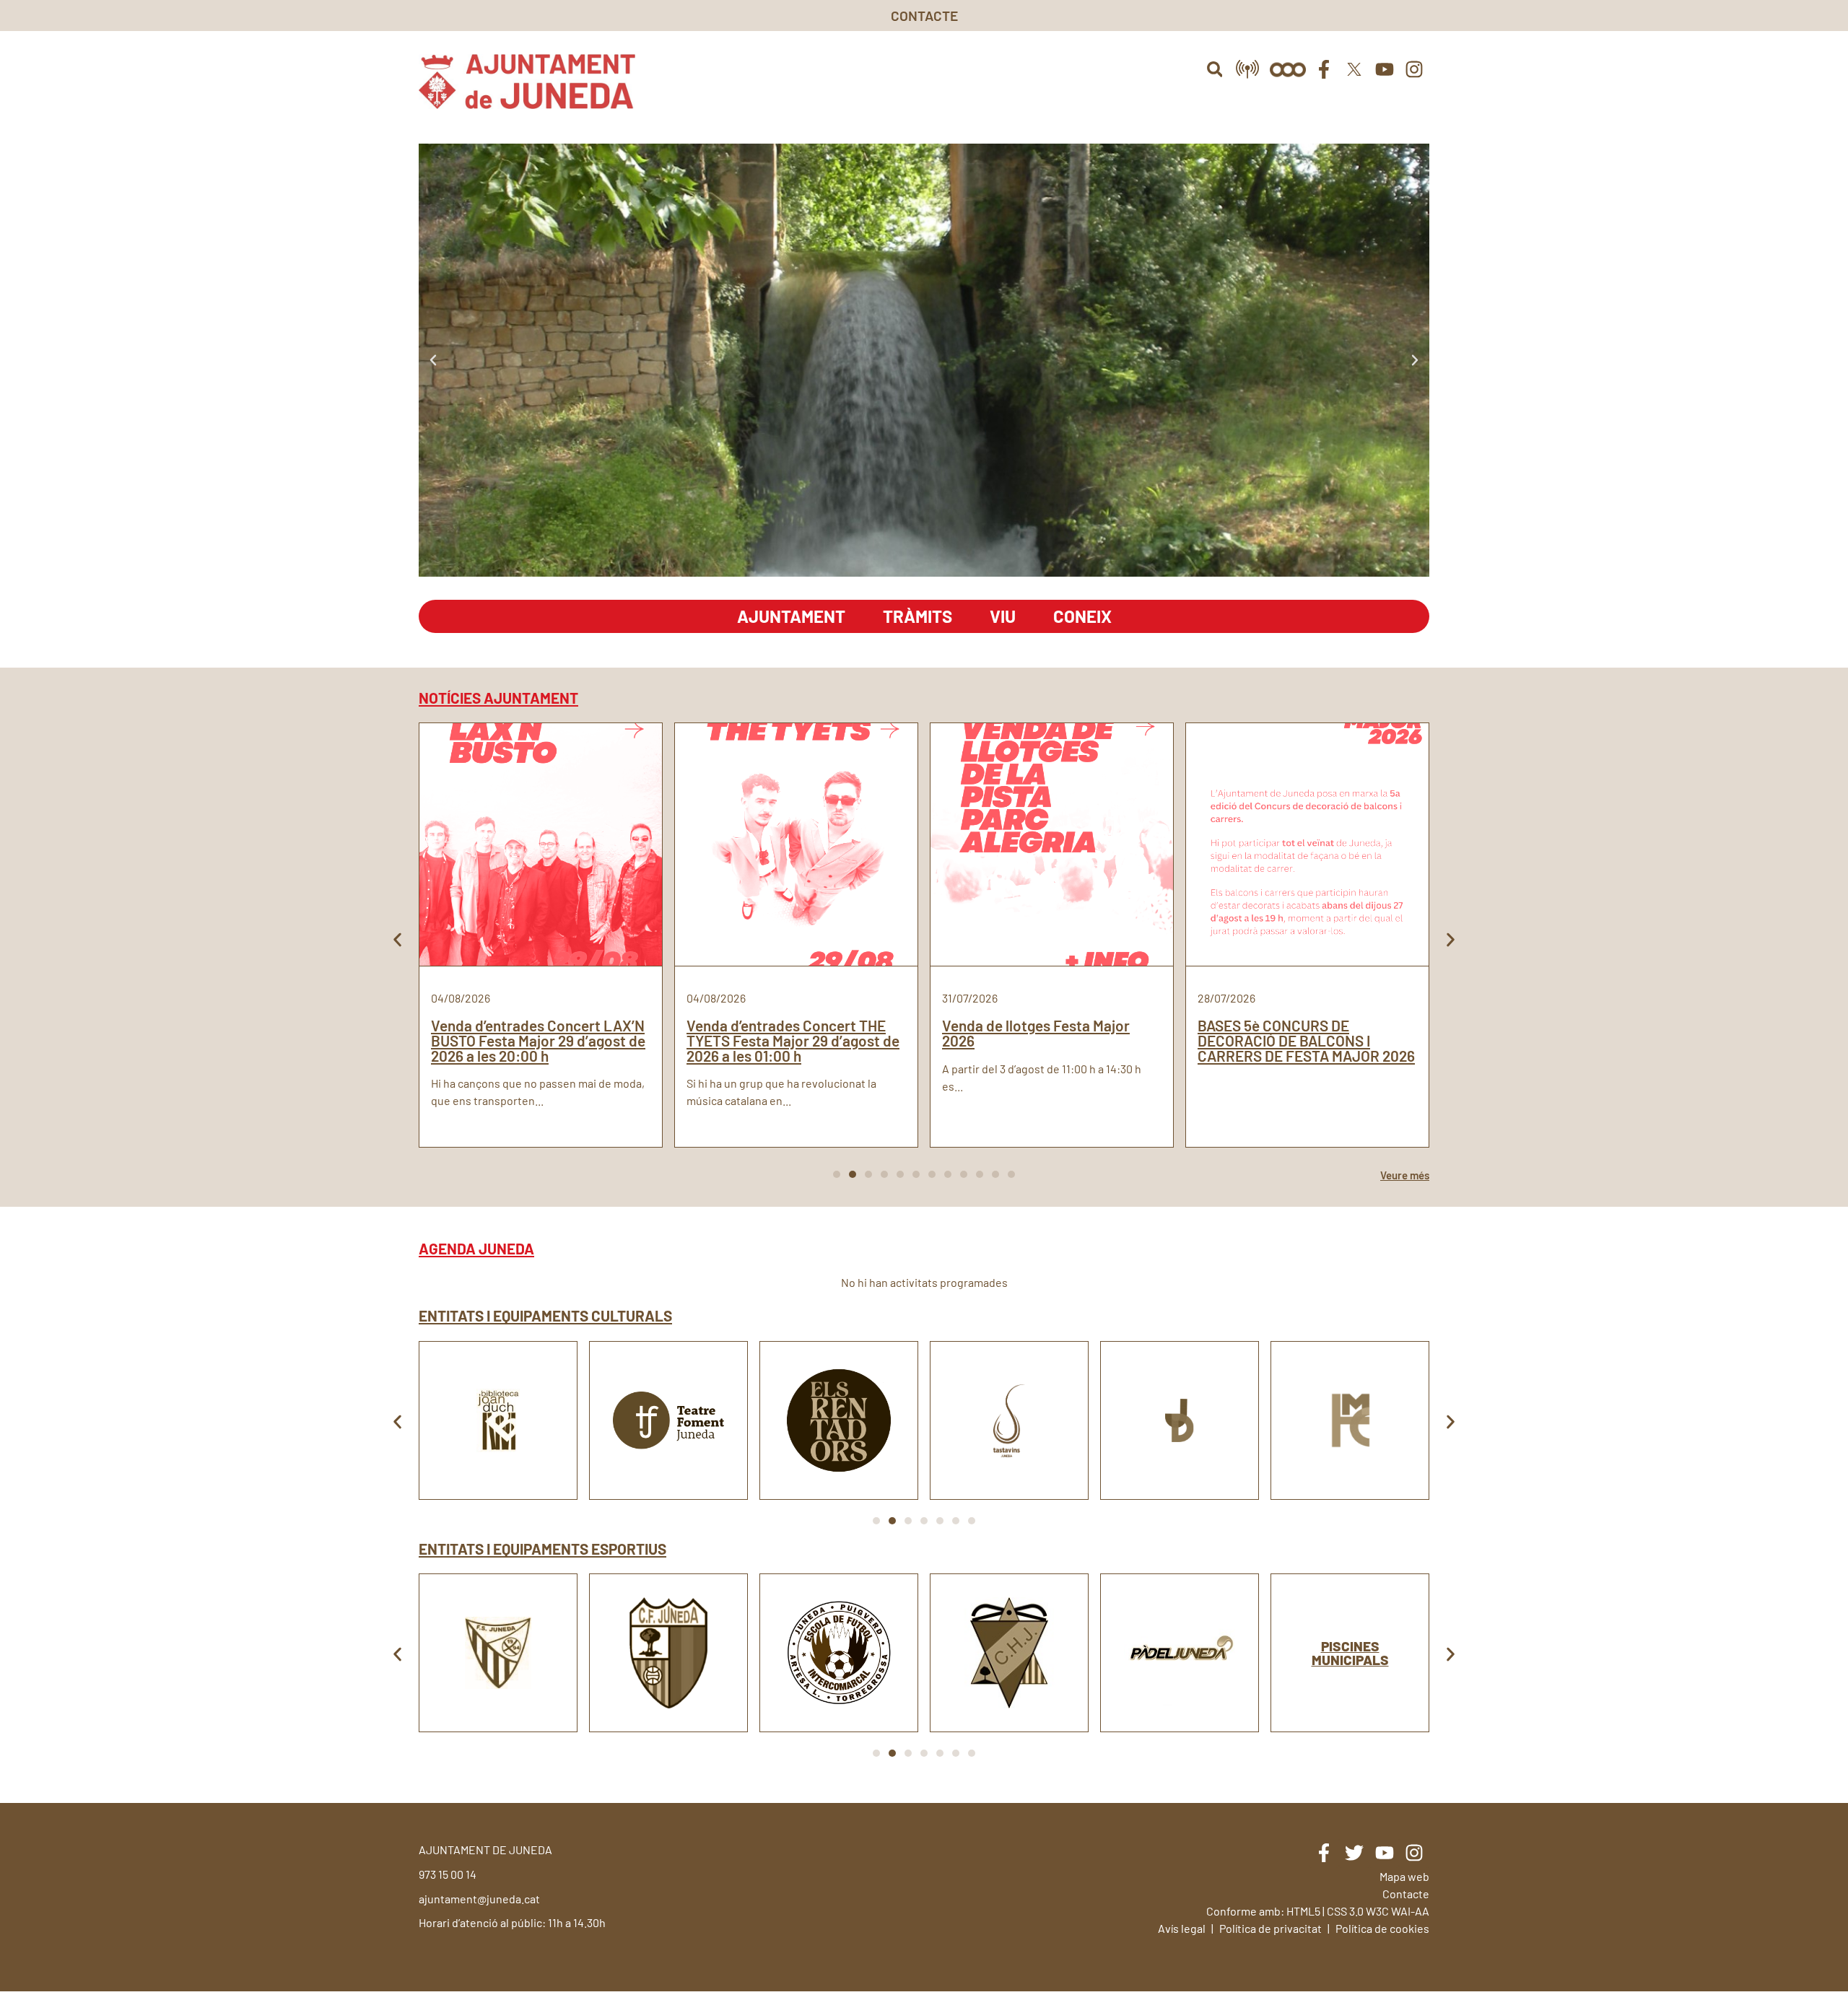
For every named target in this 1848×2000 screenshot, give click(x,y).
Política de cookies (1382, 1928)
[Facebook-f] (1325, 69)
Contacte (1406, 1894)
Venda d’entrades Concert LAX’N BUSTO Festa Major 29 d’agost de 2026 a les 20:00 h (538, 1040)
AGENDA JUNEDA (476, 1248)
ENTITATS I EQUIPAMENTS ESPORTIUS (542, 1549)
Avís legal (1182, 1928)
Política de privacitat (1270, 1928)
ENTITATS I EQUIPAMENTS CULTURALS (545, 1315)
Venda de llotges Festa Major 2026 (1036, 1033)
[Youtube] (1385, 69)
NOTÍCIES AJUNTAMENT (498, 698)
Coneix (1082, 616)
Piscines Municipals (1350, 1653)
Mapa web (1404, 1876)
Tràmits (918, 616)
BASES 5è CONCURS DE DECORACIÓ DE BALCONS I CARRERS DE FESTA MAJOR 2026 (1306, 1040)
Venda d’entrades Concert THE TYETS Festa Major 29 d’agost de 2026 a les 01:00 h (793, 1040)
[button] (1215, 69)
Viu (1003, 616)
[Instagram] (1414, 69)
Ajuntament (791, 616)
